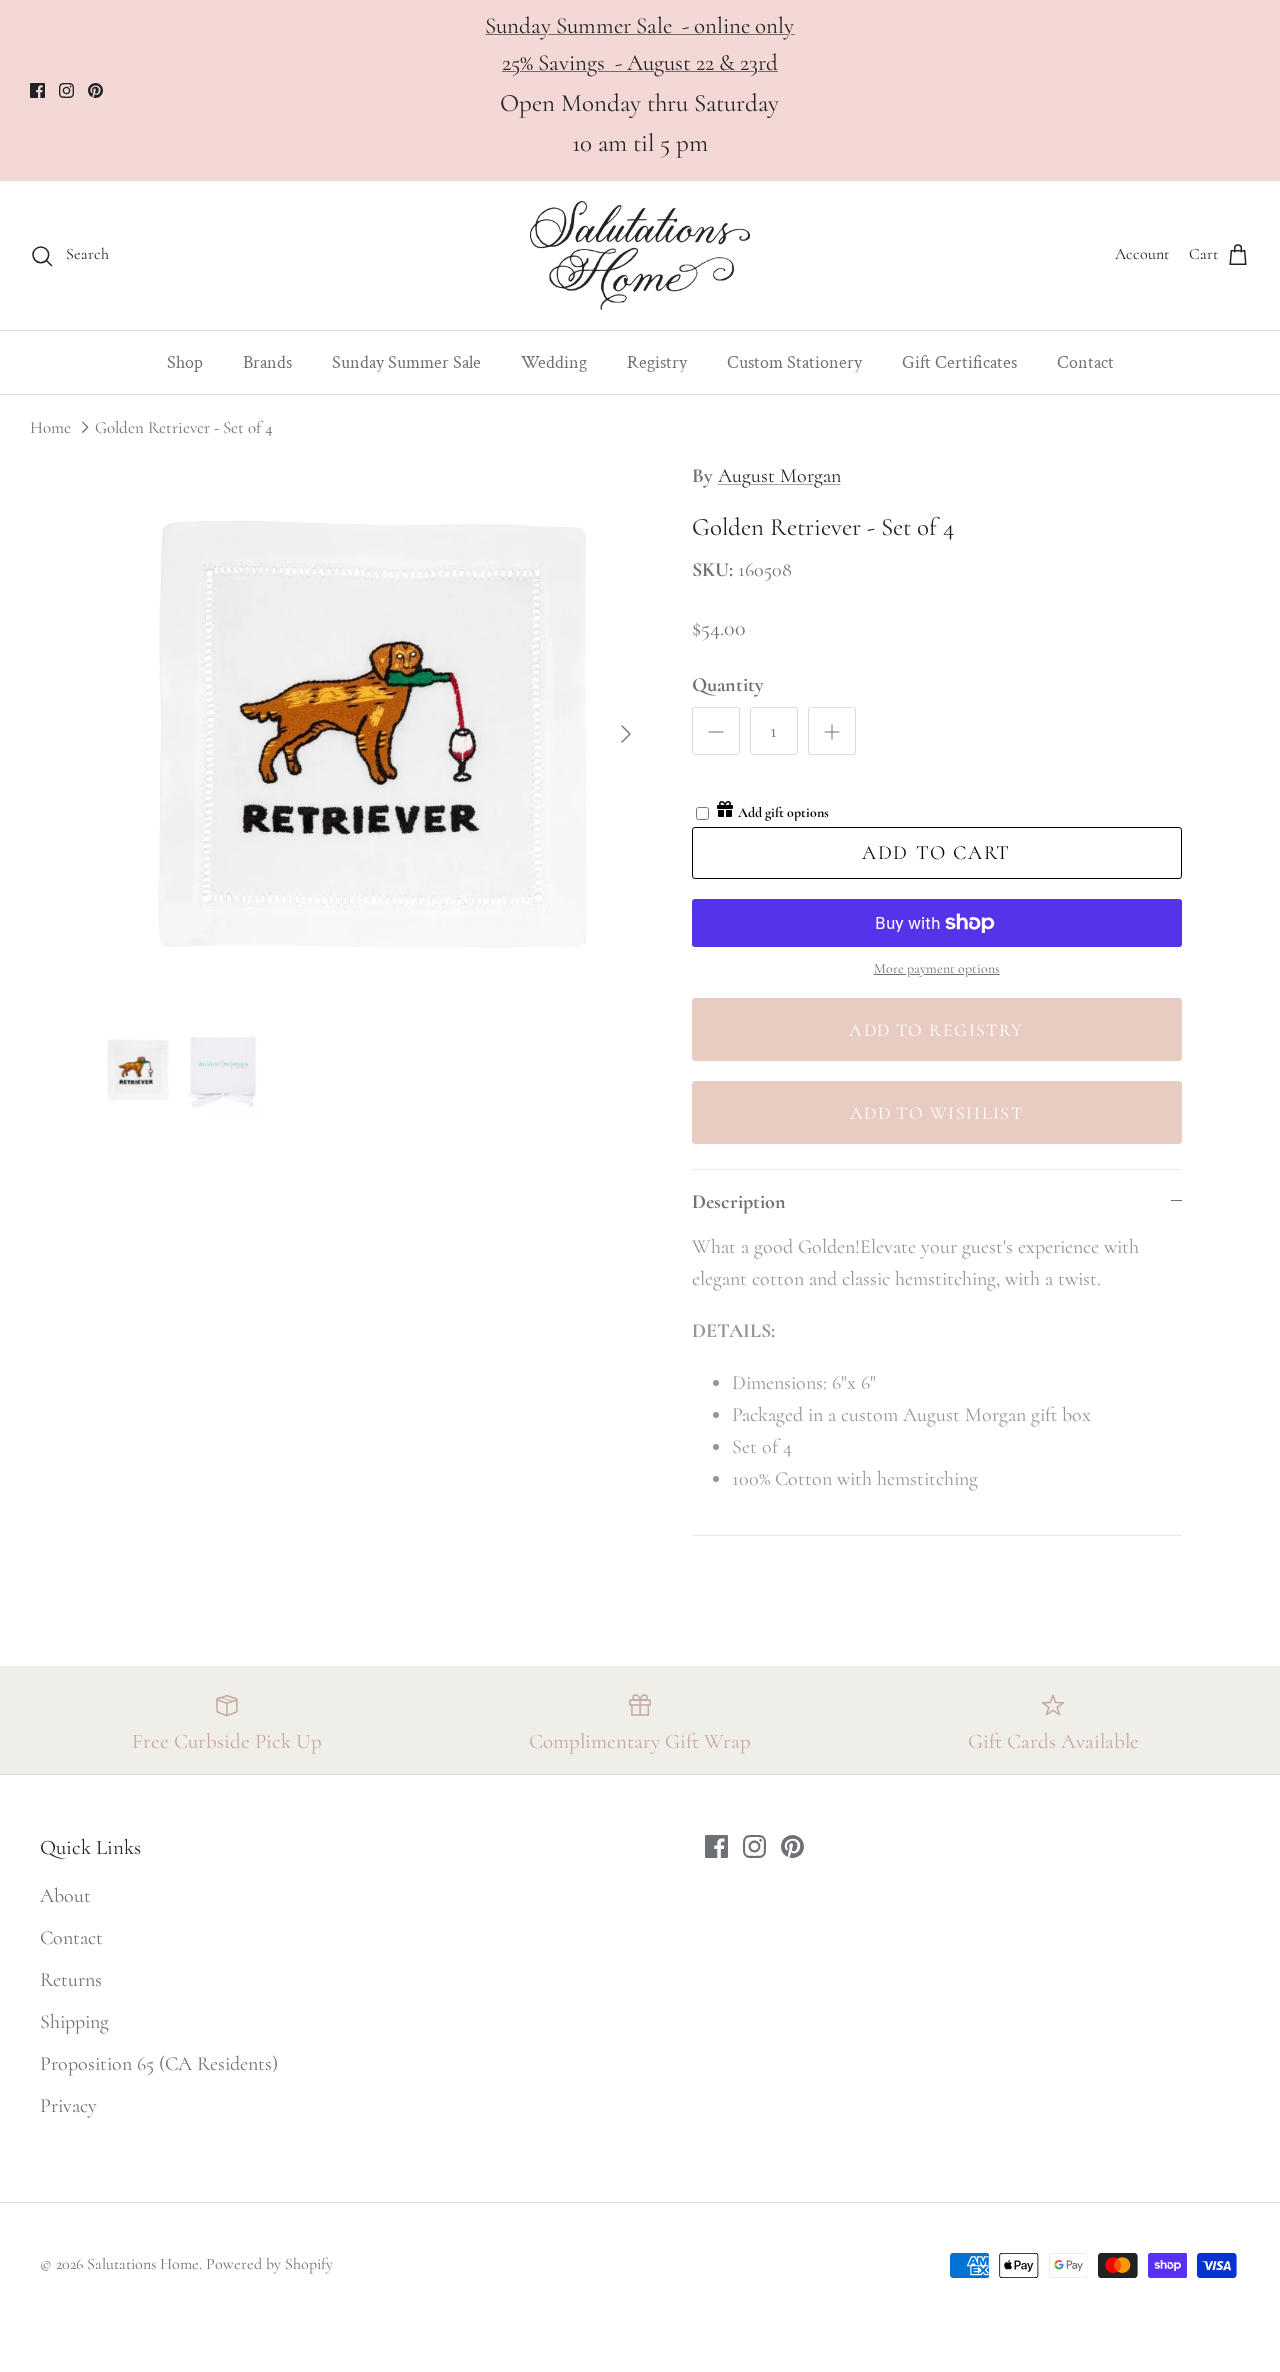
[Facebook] (990, 2224)
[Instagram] (1020, 2224)
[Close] (1215, 1867)
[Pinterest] (1050, 2224)
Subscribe (1020, 2145)
